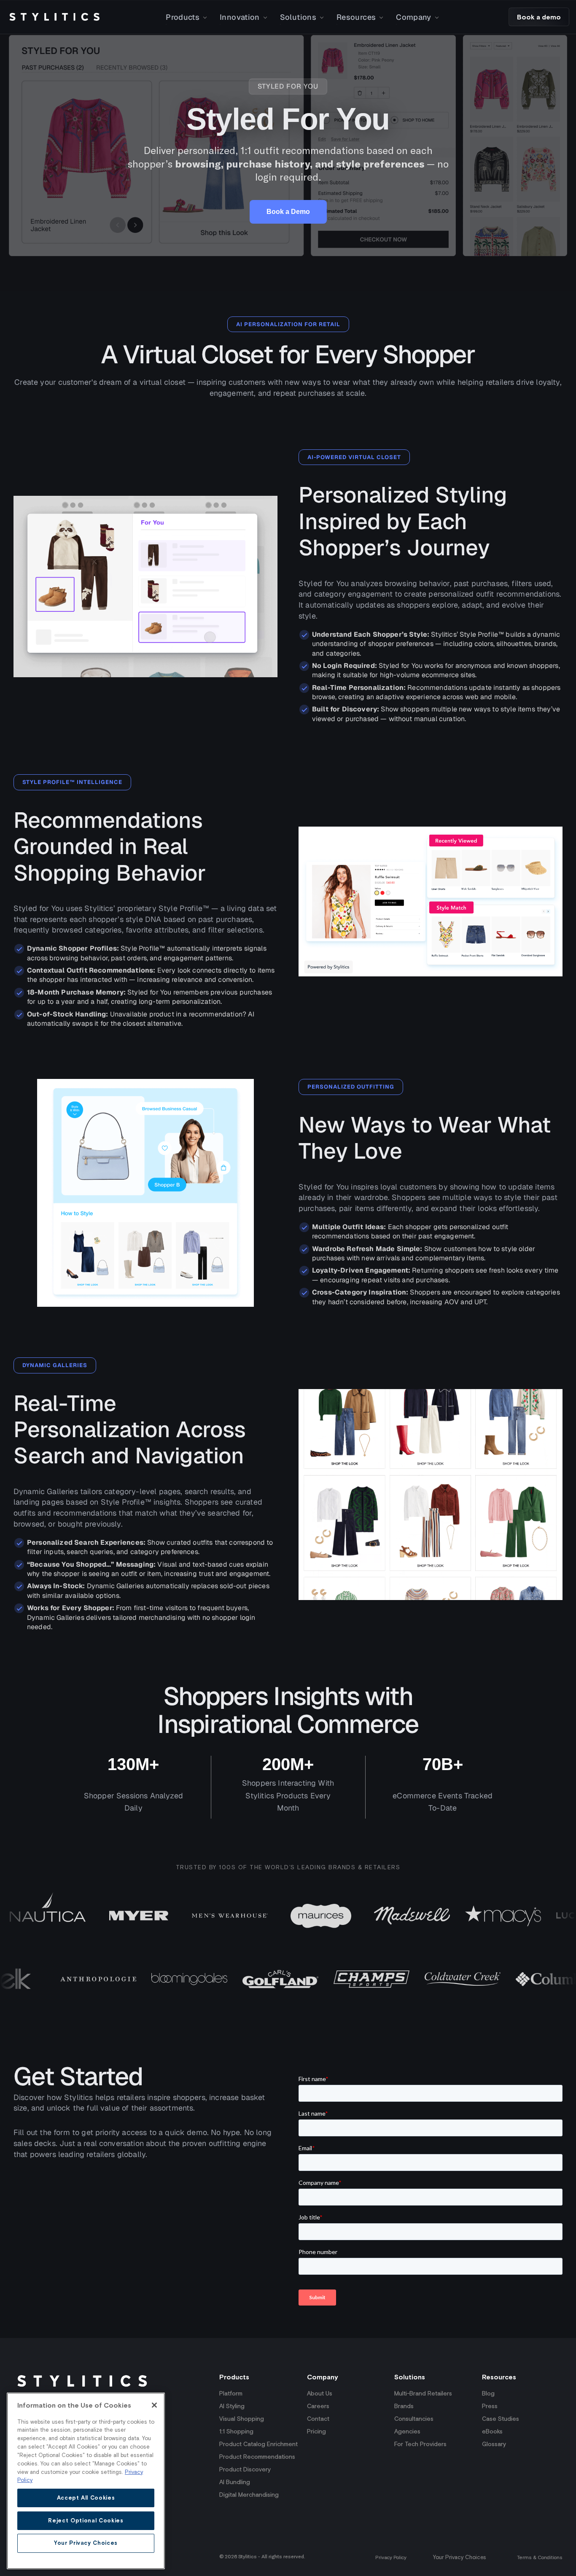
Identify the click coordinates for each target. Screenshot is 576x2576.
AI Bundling (235, 2482)
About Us (320, 2393)
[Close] (154, 2405)
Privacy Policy (391, 2557)
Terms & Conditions (540, 2557)
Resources (356, 17)
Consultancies (414, 2419)
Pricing (316, 2431)
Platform (231, 2393)
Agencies (407, 2431)
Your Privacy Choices (459, 2557)
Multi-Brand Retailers (423, 2393)
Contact (318, 2419)
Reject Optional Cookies (86, 2520)
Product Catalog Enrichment (258, 2444)
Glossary (494, 2444)
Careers (318, 2406)
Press (490, 2406)
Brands (404, 2406)
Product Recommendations (257, 2457)
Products (183, 17)
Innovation (240, 17)
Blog (488, 2393)
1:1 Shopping (236, 2431)
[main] (86, 2481)
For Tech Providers (420, 2444)
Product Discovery (245, 2469)
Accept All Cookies (86, 2497)
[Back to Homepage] (54, 17)
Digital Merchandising (249, 2495)
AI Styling (232, 2406)
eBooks (492, 2431)
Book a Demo (288, 212)
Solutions (298, 17)
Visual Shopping (242, 2419)
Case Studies (501, 2419)
